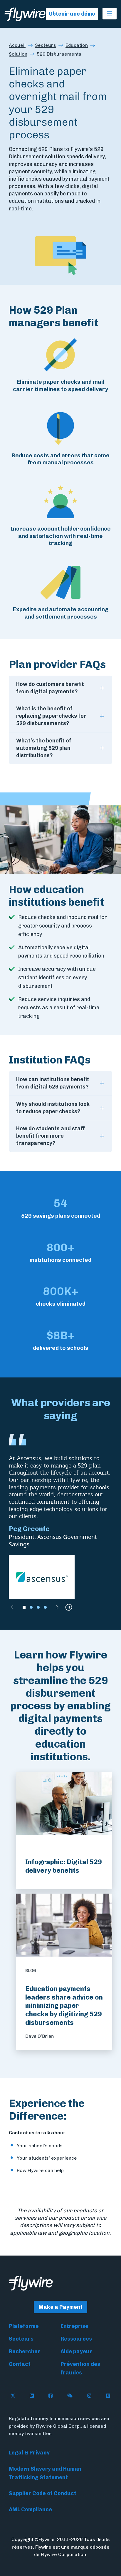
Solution (18, 54)
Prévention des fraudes (80, 2368)
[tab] (24, 1607)
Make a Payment (60, 2307)
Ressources (76, 2339)
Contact (20, 2364)
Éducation (77, 45)
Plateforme (24, 2326)
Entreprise (74, 2326)
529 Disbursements (59, 54)
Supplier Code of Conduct (43, 2493)
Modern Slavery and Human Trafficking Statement (45, 2473)
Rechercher (25, 2351)
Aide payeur (76, 2351)
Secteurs (46, 45)
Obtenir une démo (72, 14)
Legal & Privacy (29, 2453)
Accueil (17, 45)
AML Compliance (30, 2509)
